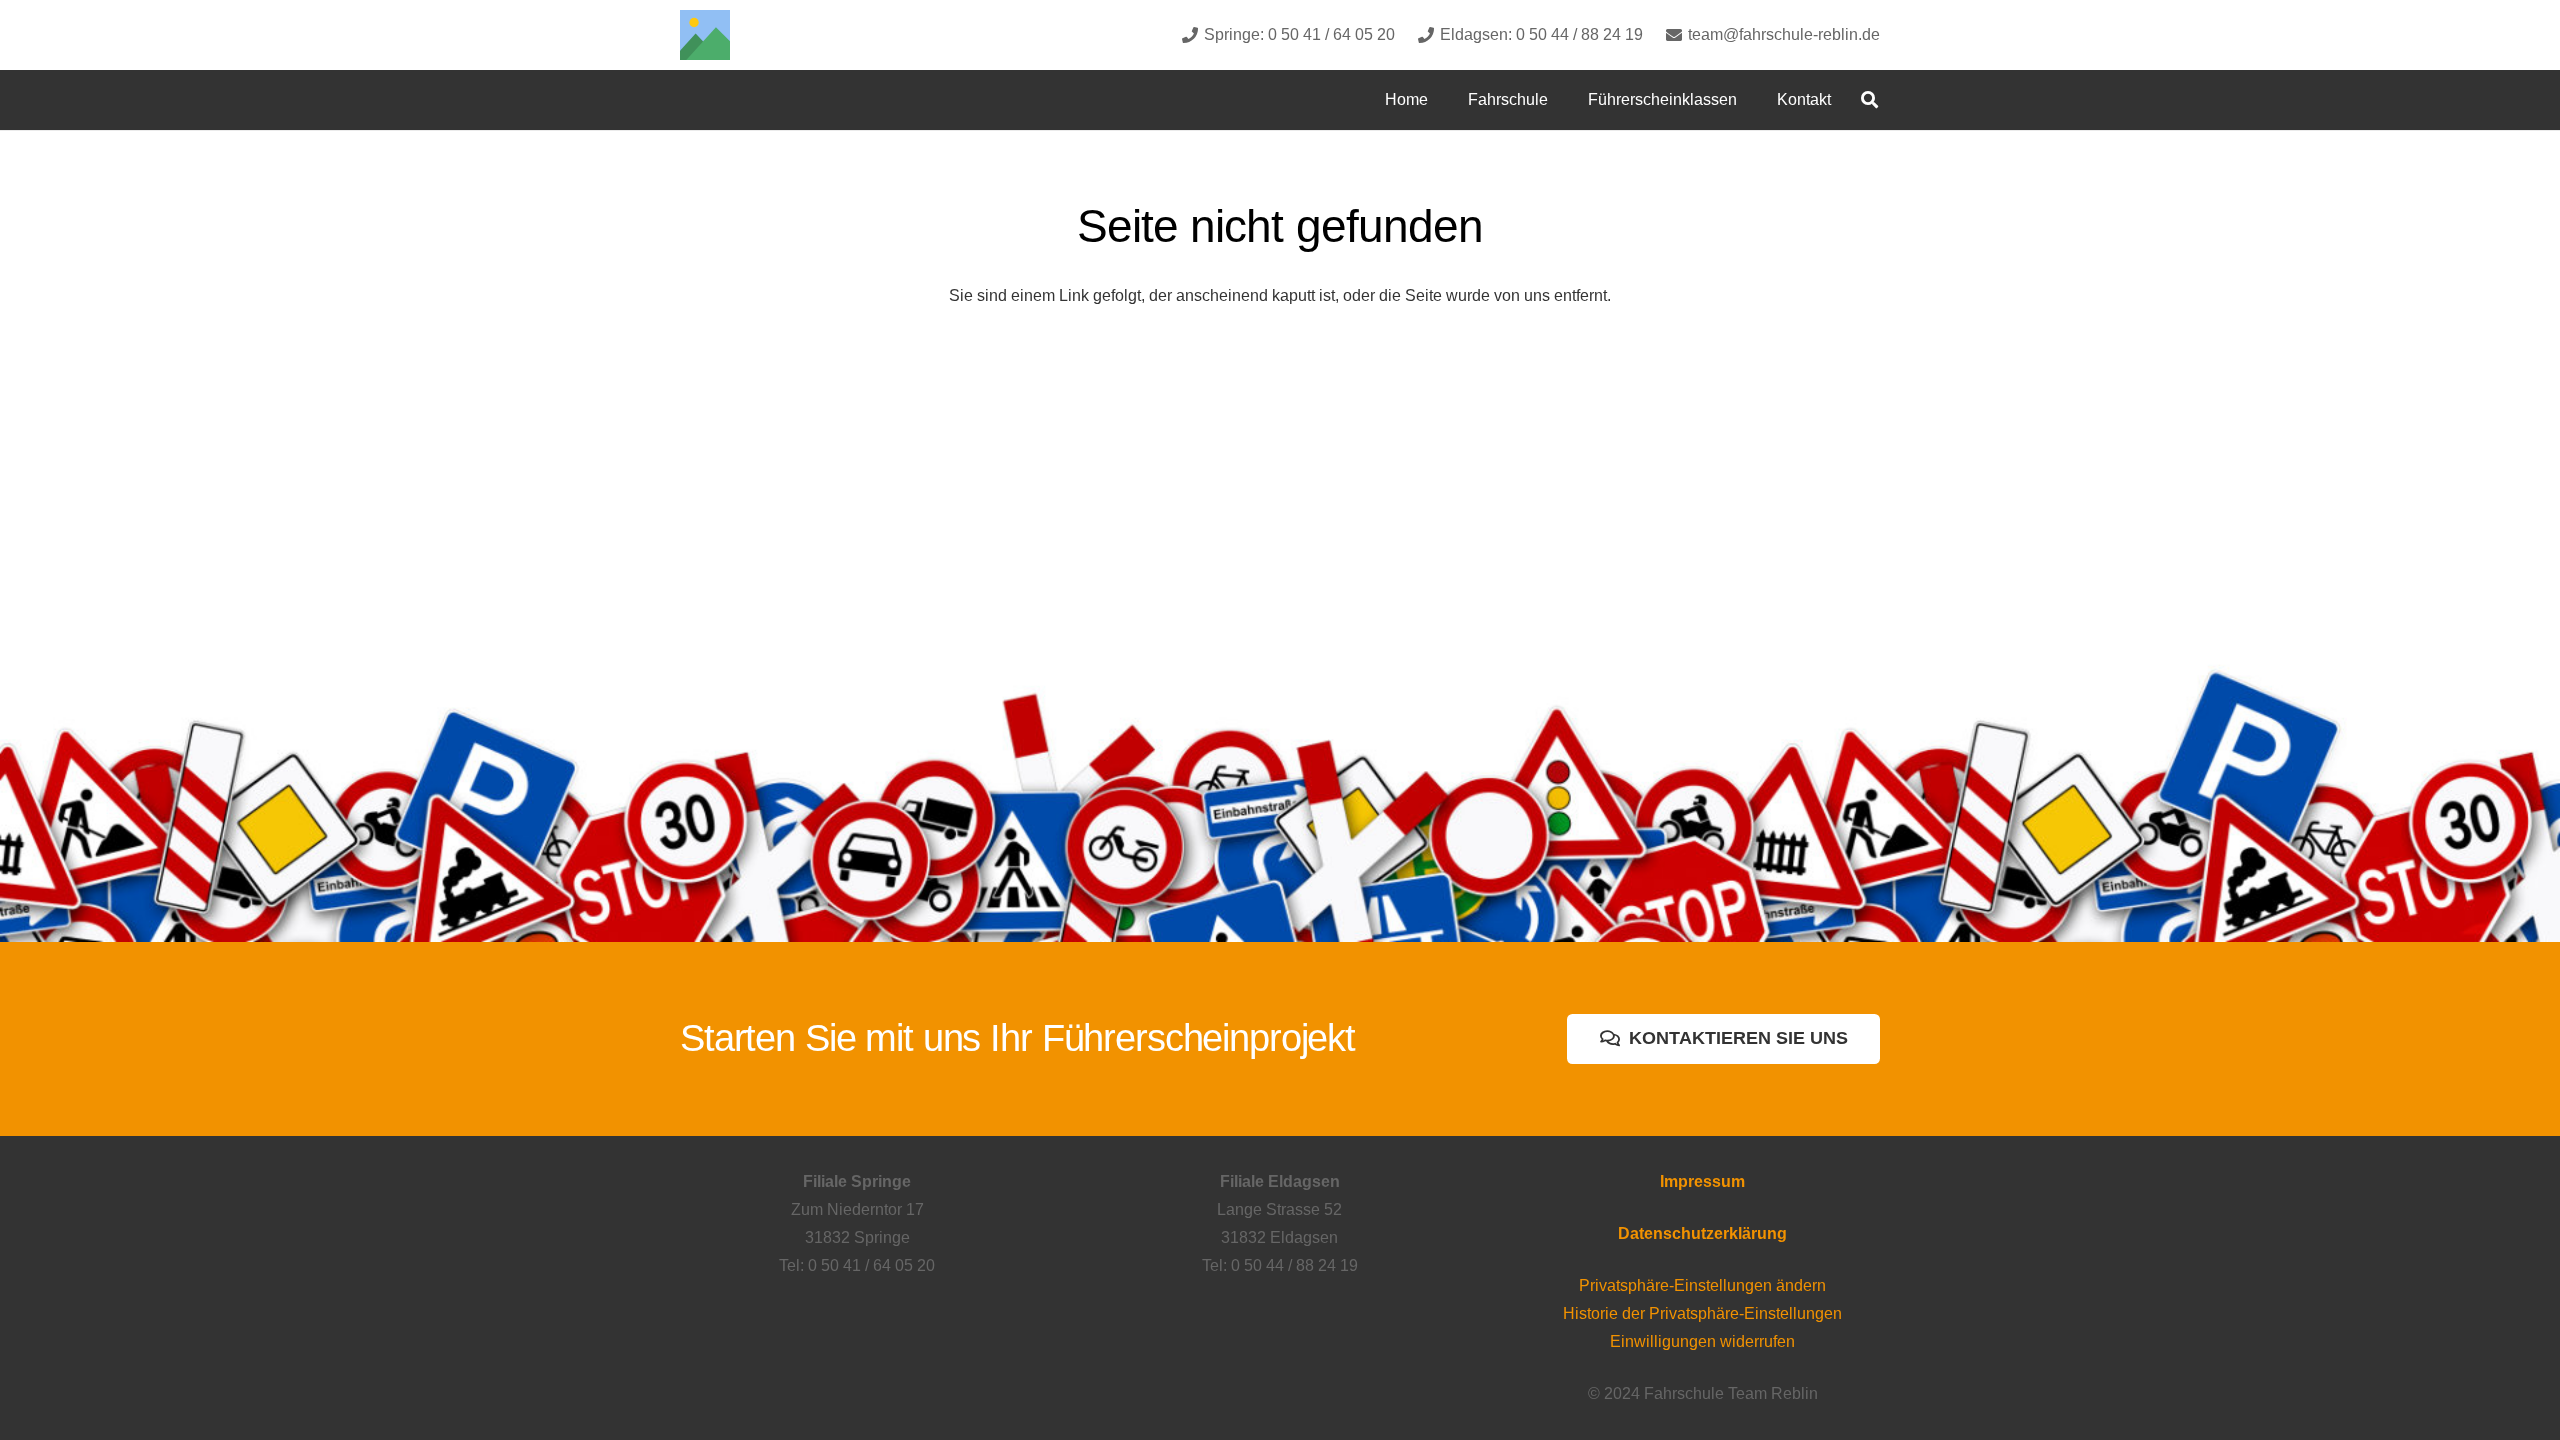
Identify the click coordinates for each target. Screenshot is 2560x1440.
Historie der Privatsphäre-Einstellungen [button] (1702, 1313)
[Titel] (705, 35)
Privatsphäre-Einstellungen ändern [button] (1702, 1285)
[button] (1562, 99)
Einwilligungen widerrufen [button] (1702, 1341)
